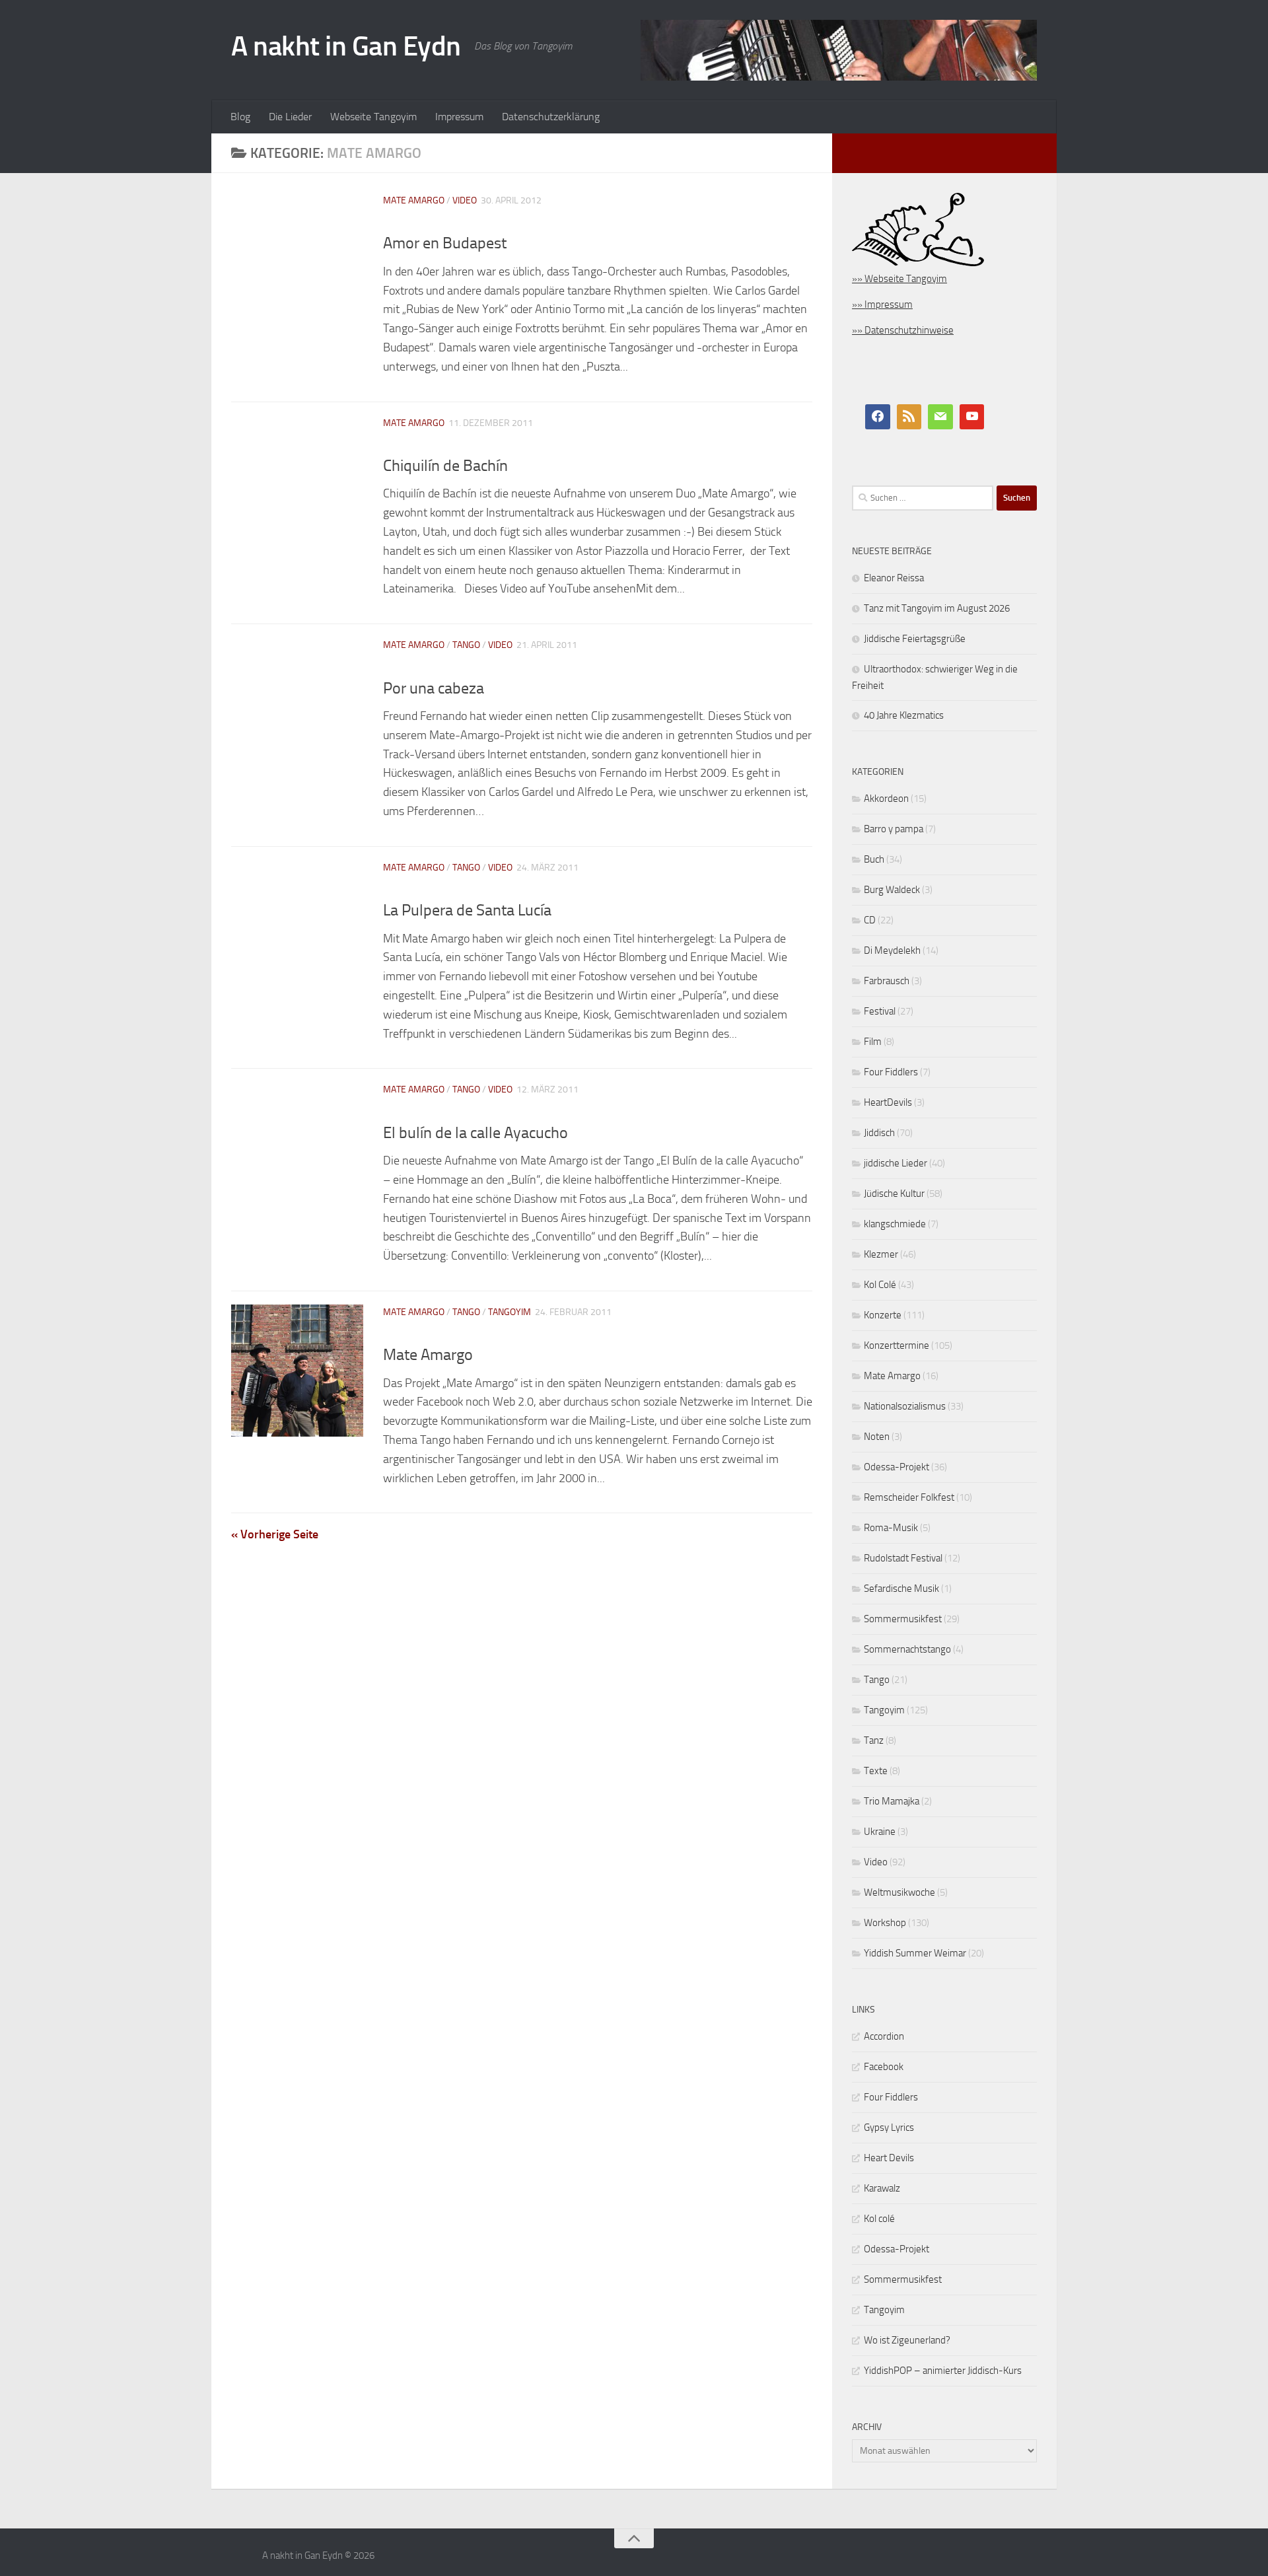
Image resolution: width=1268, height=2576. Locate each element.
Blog (240, 117)
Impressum (459, 117)
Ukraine (880, 1832)
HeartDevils (888, 1102)
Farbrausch (887, 981)
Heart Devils (889, 2158)
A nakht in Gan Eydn (346, 46)
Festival (880, 1011)
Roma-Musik (891, 1528)
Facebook (884, 2067)
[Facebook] (878, 417)
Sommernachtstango (907, 1649)
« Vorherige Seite (275, 1534)
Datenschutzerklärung (551, 117)
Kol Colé (880, 1285)
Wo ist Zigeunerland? (907, 2340)
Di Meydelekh (892, 950)
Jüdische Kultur (894, 1194)
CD (870, 920)
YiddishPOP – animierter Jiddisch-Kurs (943, 2371)
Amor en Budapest (445, 243)
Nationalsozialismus (905, 1406)
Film (873, 1042)
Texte (876, 1771)
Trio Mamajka (892, 1801)
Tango (466, 645)
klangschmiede (895, 1224)
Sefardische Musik (901, 1589)
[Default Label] (909, 417)
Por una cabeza (434, 688)
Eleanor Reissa (894, 578)
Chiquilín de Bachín (445, 466)
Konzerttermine (897, 1345)
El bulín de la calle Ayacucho (475, 1133)
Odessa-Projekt (897, 1467)
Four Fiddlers (891, 1072)
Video (465, 200)
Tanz (874, 1740)
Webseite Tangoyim (373, 117)
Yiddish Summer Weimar (915, 1953)
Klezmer (881, 1254)
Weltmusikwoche (899, 1892)
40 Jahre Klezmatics (904, 715)
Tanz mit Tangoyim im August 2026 (937, 608)
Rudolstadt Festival (903, 1558)
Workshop (885, 1923)
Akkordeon (886, 799)
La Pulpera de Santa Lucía (467, 910)
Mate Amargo (414, 200)
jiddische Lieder (896, 1163)
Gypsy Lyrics (889, 2128)
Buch (874, 859)
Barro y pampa (894, 829)
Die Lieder (290, 117)
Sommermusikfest (903, 1619)
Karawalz (882, 2188)
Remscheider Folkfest (909, 1497)
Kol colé (879, 2219)
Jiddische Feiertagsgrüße (915, 639)
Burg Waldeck (892, 890)
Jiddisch (879, 1133)
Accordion (884, 2036)
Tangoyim (510, 1312)
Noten (877, 1437)
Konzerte (883, 1315)
